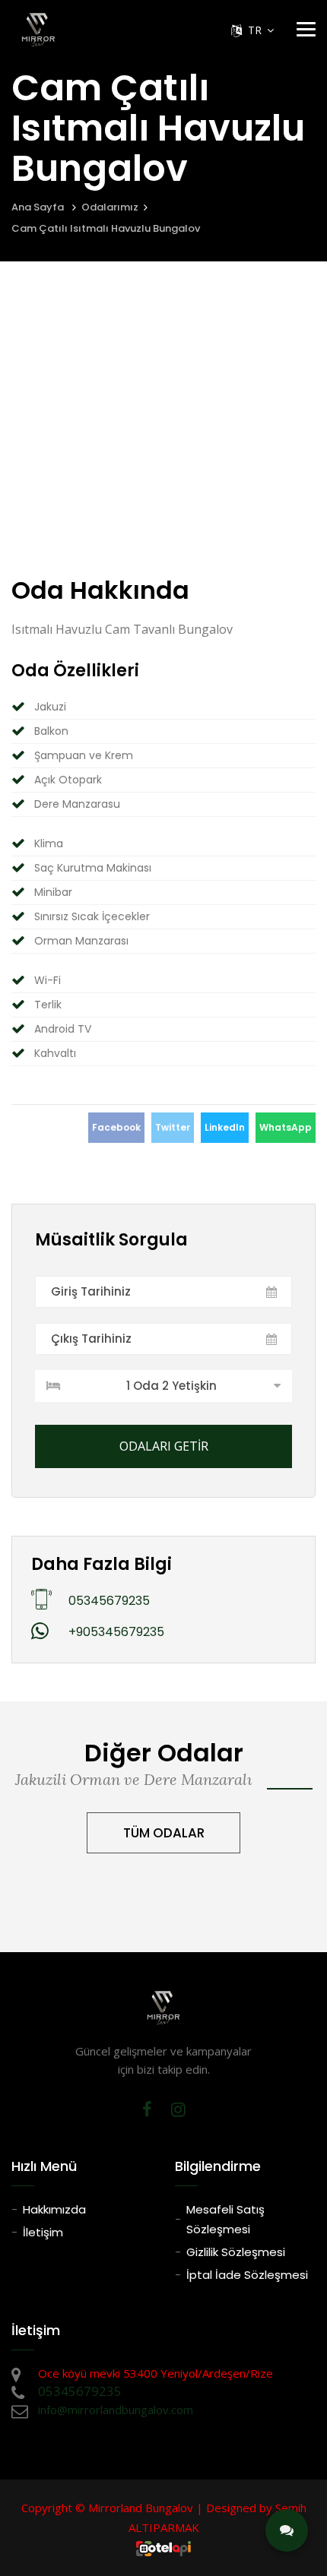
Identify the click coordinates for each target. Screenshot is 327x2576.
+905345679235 (116, 1632)
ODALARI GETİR (164, 1446)
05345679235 (109, 1601)
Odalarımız (110, 207)
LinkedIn (225, 1127)
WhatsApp (286, 1127)
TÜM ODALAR (164, 1833)
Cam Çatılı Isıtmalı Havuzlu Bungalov (106, 228)
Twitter (173, 1127)
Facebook (116, 1127)
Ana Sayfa (38, 207)
